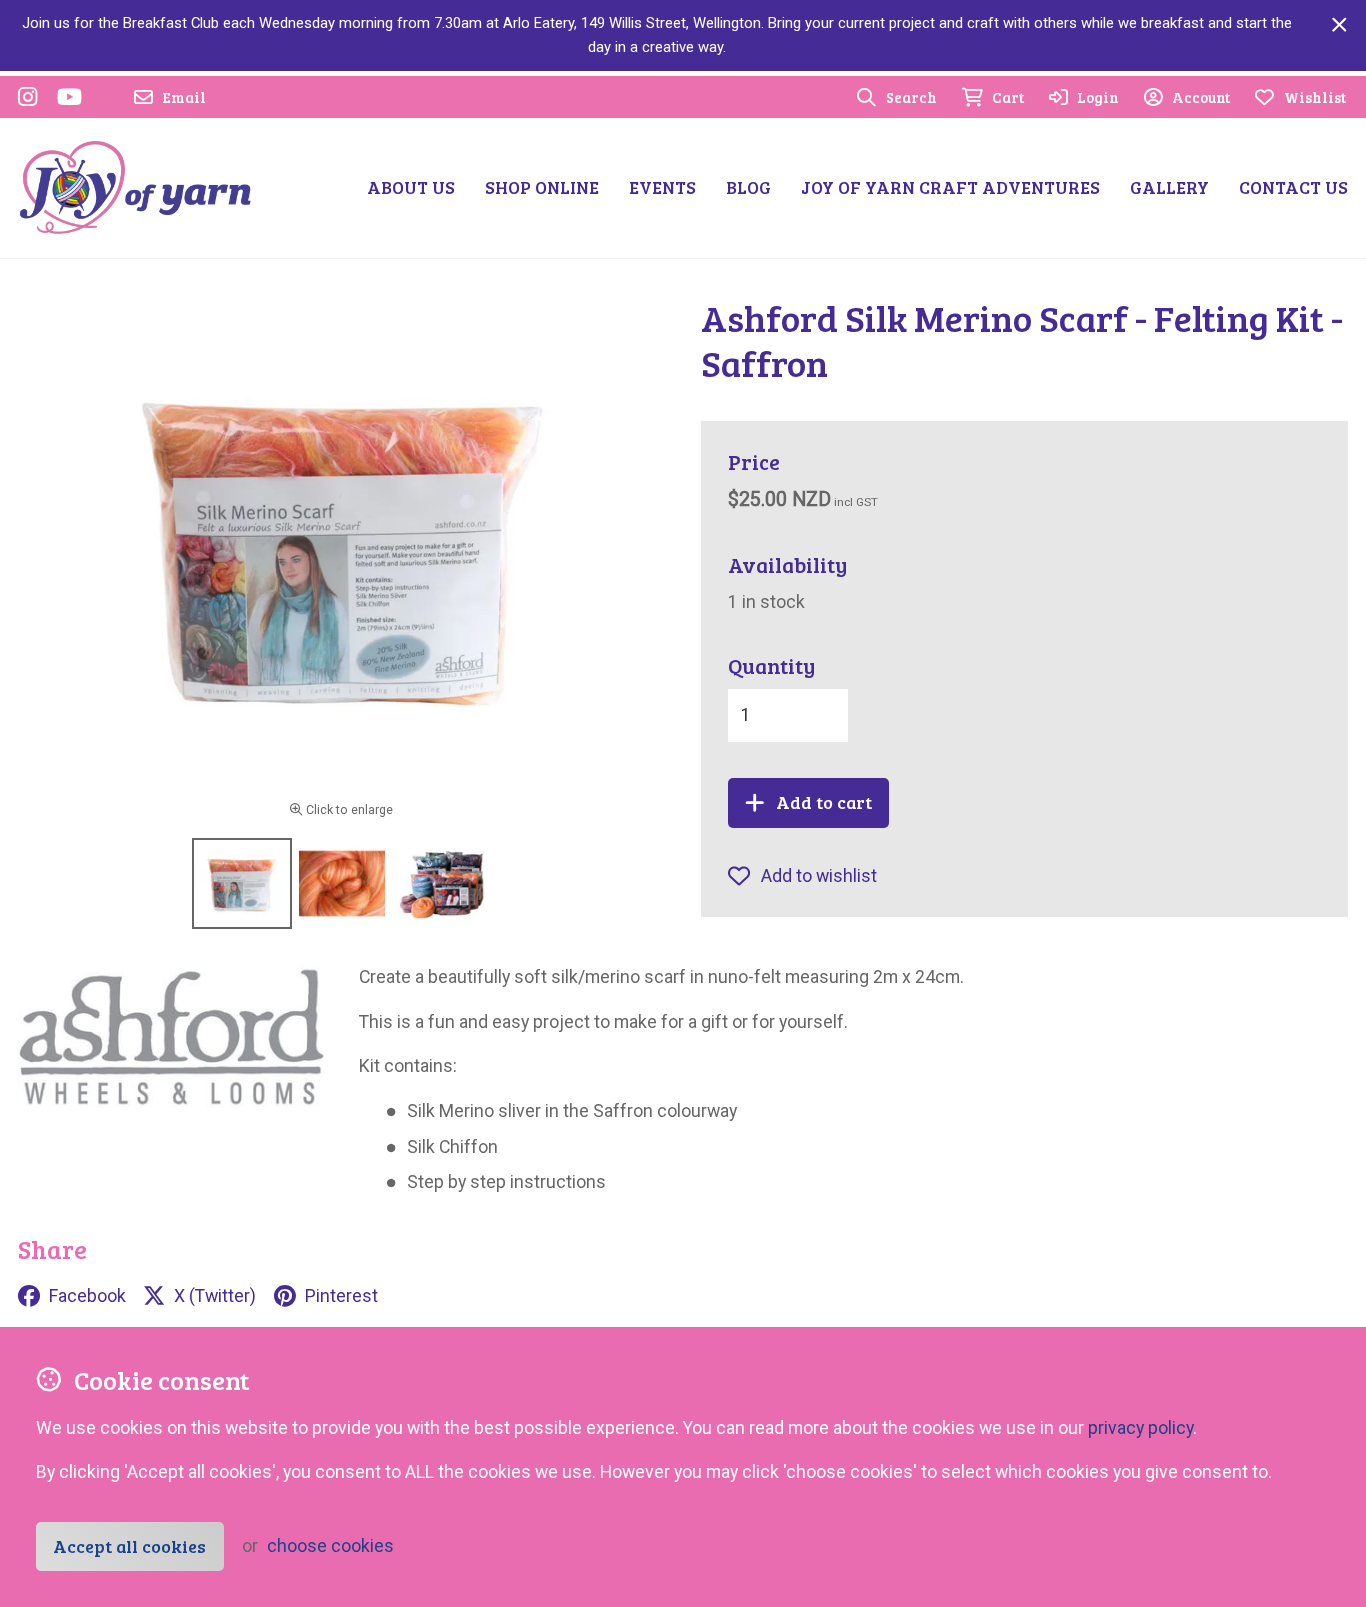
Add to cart (824, 802)
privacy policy (1140, 1427)
